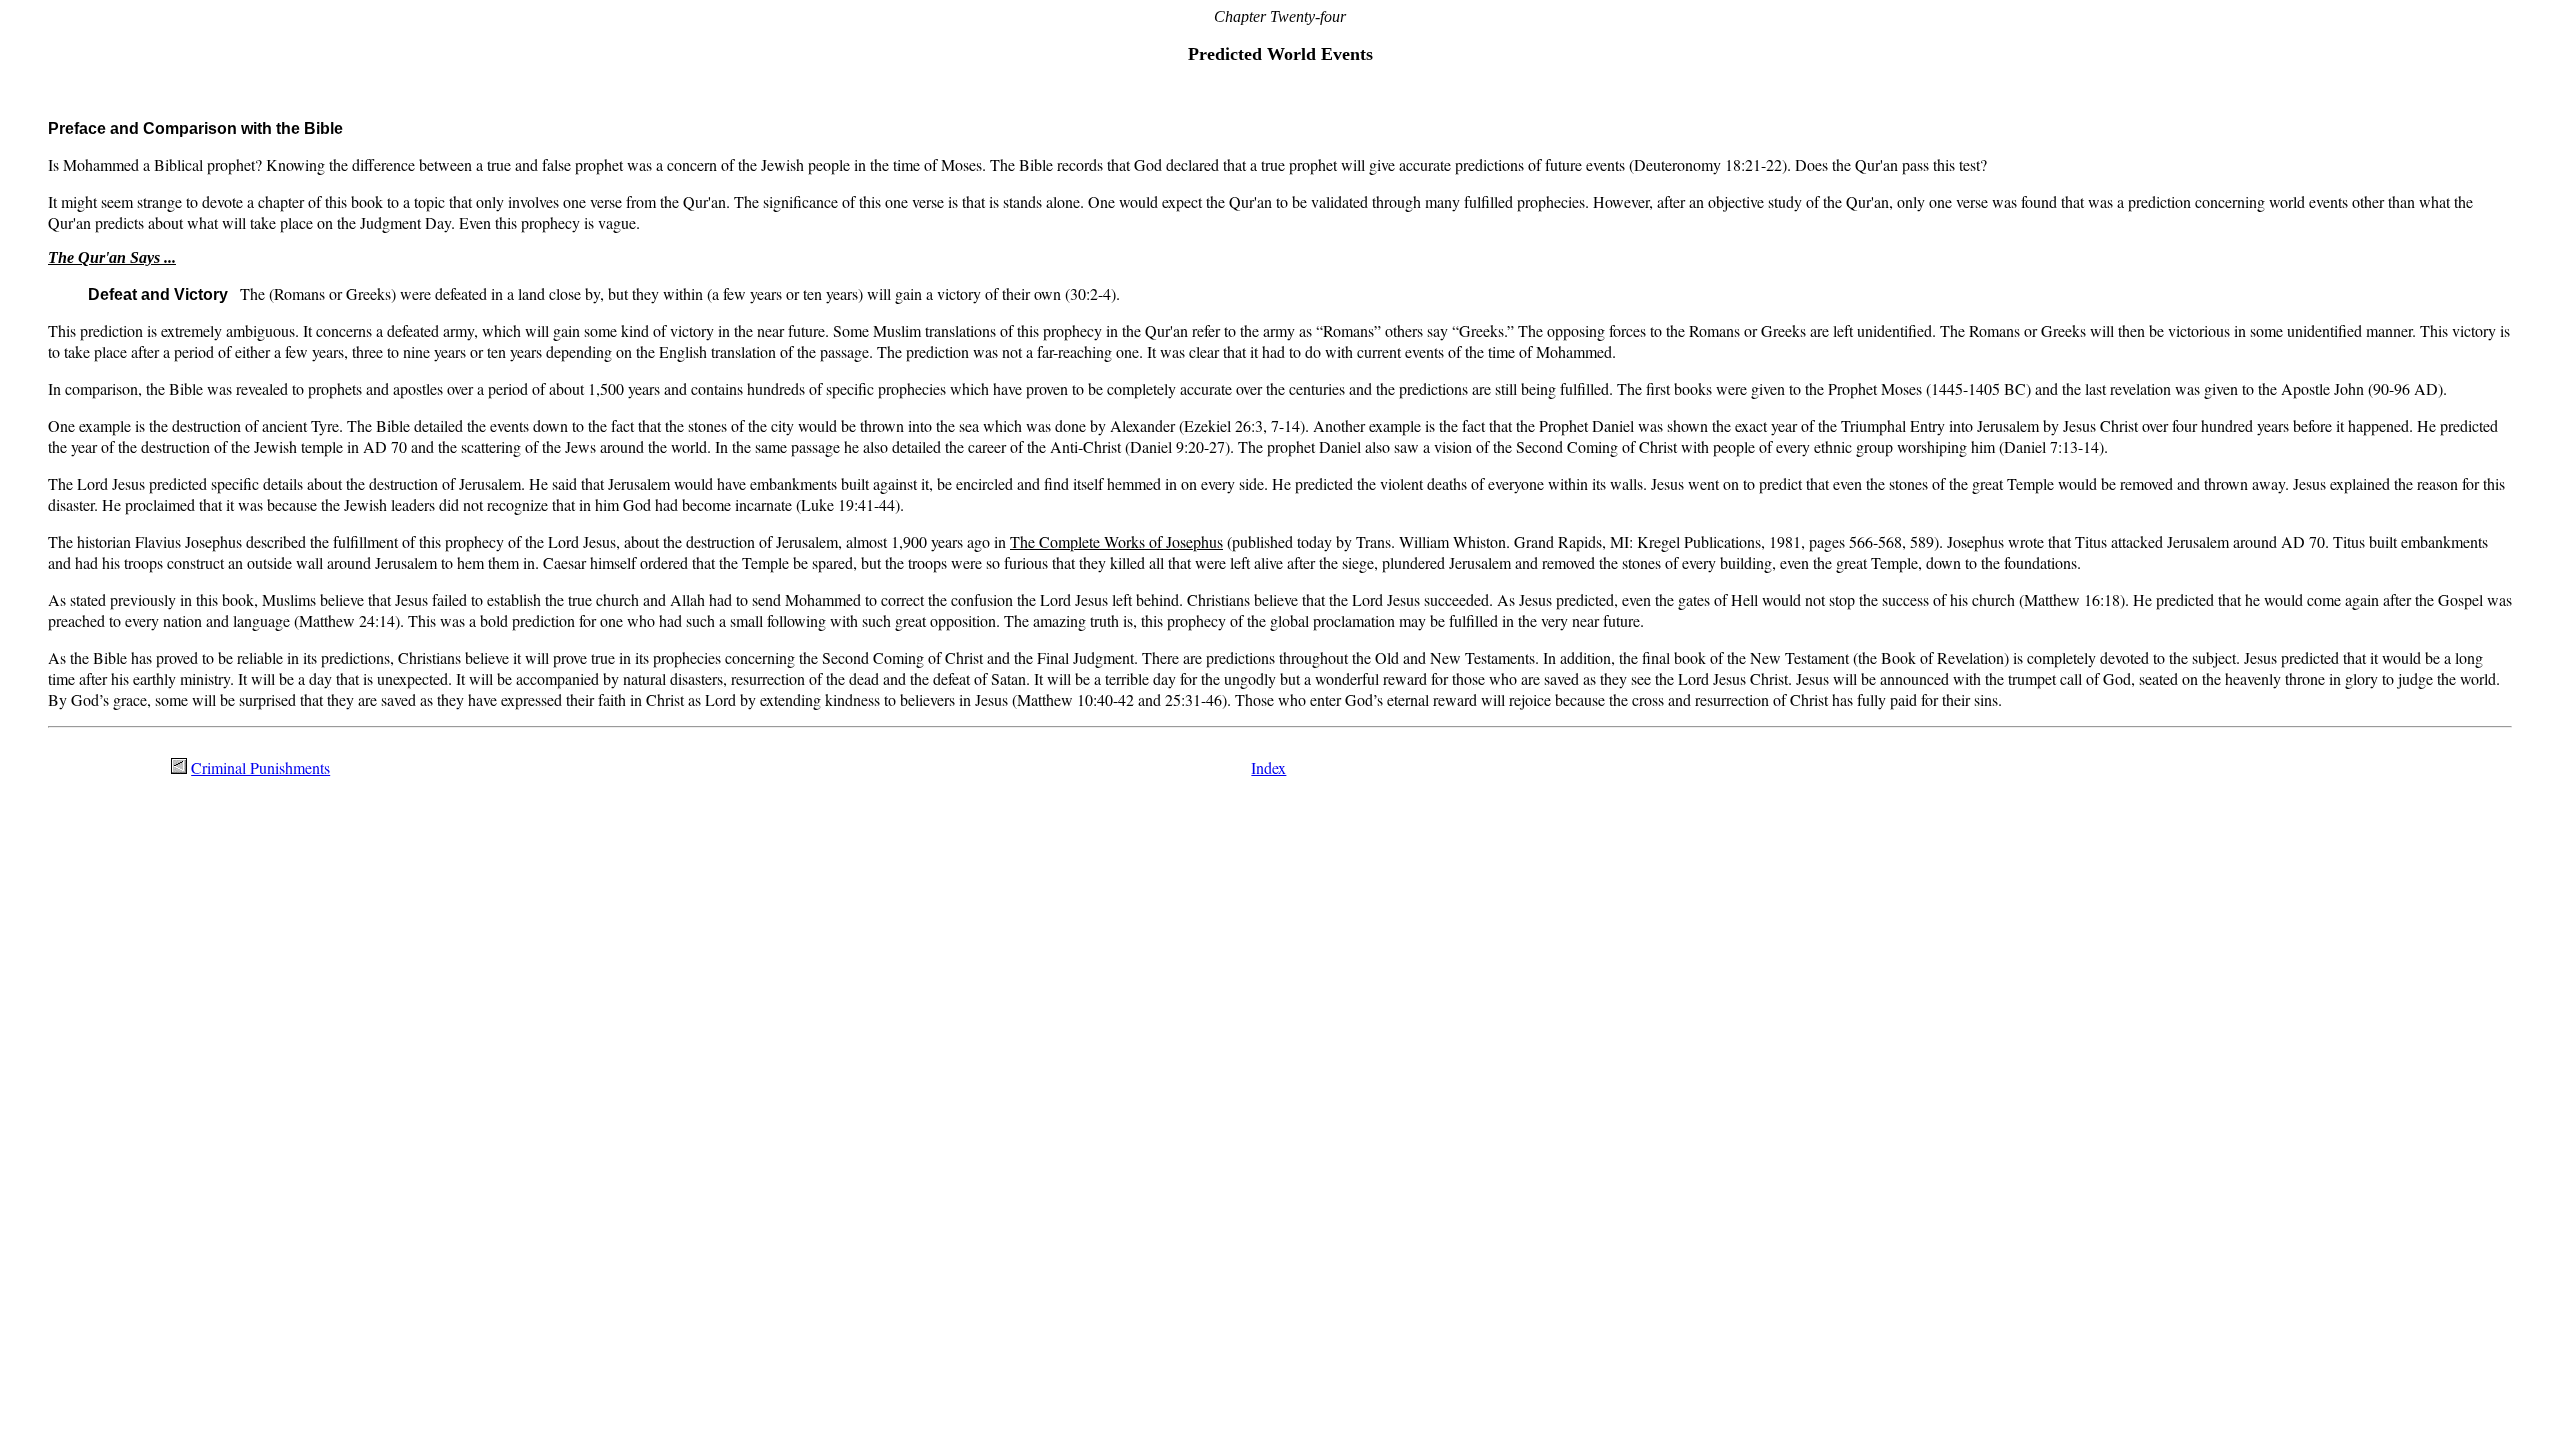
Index (1268, 767)
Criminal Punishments (260, 767)
